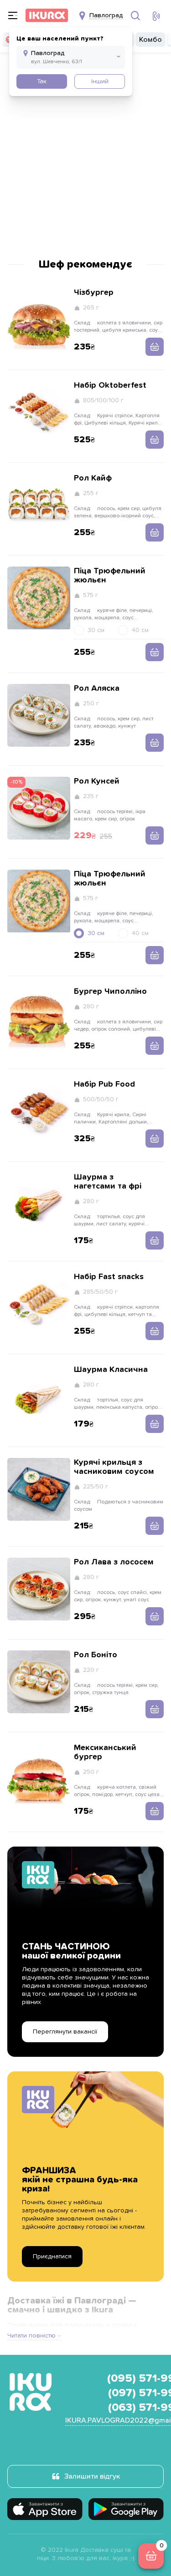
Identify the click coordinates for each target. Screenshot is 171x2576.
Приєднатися (52, 2257)
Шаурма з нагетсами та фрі (108, 1182)
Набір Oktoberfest (110, 385)
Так (42, 81)
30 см (96, 630)
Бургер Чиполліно (110, 992)
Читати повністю (31, 2336)
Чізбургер (94, 293)
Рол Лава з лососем (114, 1562)
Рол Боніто (96, 1655)
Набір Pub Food (104, 1084)
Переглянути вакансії (65, 2032)
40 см (140, 630)
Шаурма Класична (111, 1370)
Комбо (150, 40)
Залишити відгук (92, 2476)
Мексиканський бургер (105, 1752)
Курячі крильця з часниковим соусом (114, 1467)
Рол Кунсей (97, 781)
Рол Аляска (97, 688)
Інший (100, 81)
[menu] (13, 15)
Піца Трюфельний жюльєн (110, 576)
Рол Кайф (93, 478)
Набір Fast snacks (109, 1277)
